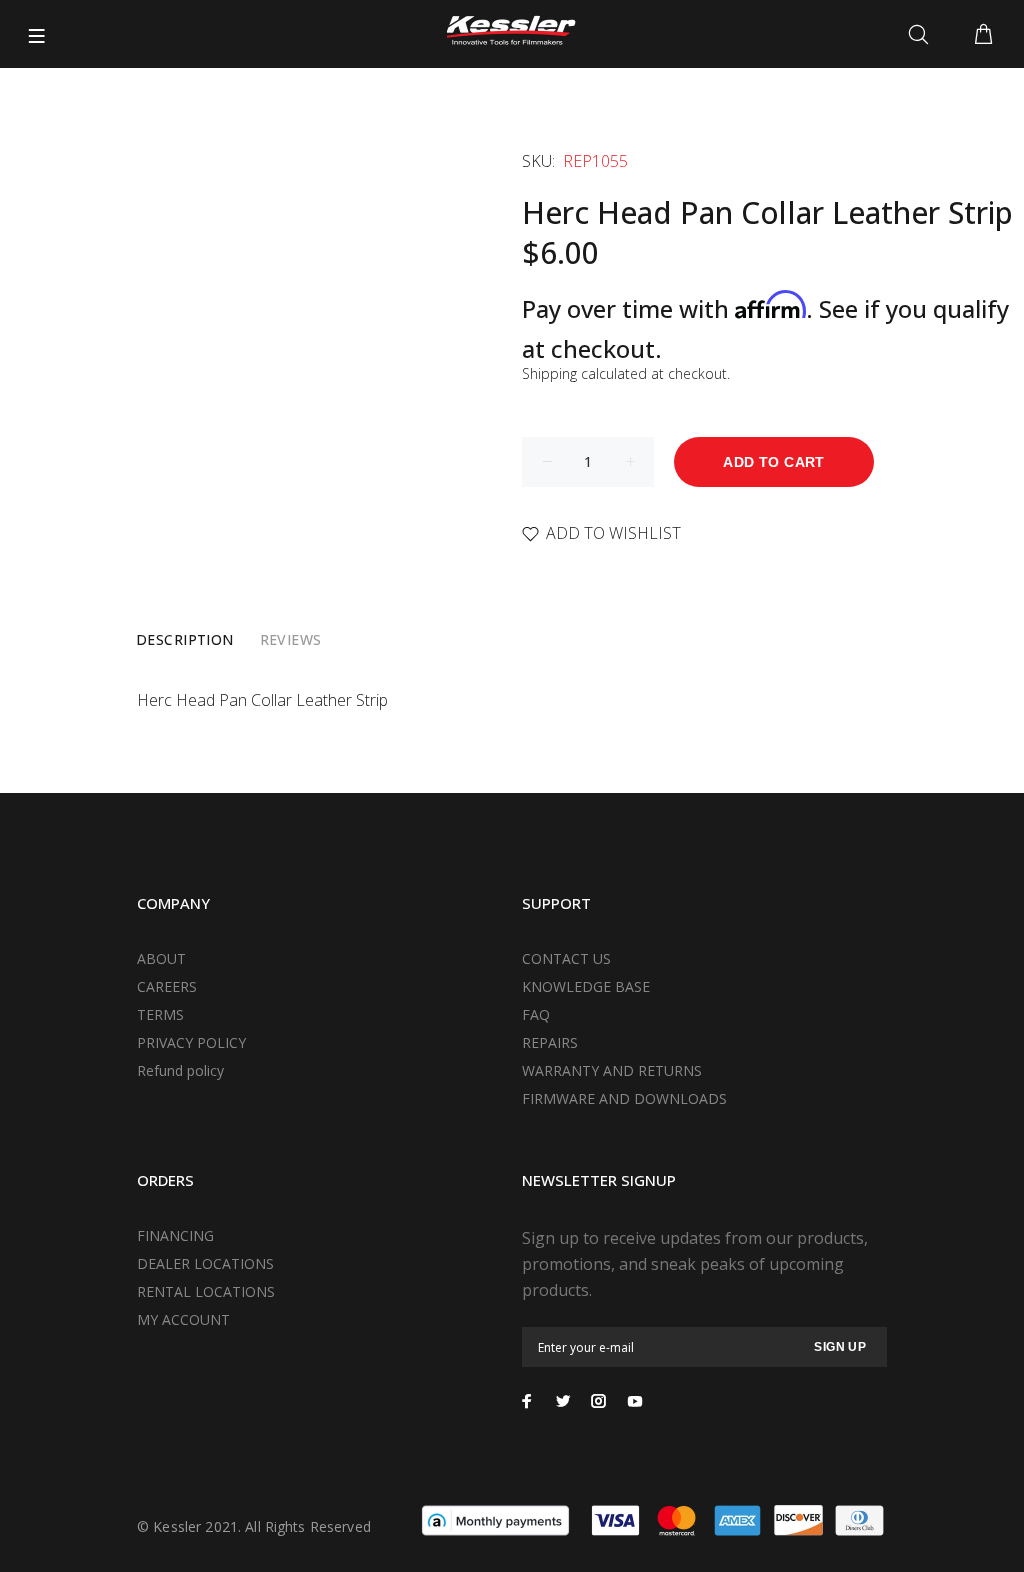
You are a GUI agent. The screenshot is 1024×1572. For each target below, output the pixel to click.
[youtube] (635, 1401)
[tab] (185, 640)
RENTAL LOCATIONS (206, 1291)
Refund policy (180, 1070)
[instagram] (599, 1401)
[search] (922, 35)
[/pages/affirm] (495, 1519)
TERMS (160, 1014)
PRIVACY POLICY (191, 1042)
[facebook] (527, 1401)
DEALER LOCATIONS (205, 1263)
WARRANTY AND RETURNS (612, 1070)
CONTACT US (566, 958)
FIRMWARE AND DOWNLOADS (624, 1098)
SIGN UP (840, 1347)
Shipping (549, 373)
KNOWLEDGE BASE (586, 986)
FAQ (536, 1014)
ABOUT (161, 958)
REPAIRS (550, 1042)
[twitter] (563, 1401)
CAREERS (167, 986)
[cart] (983, 35)
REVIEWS (291, 639)
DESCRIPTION (185, 639)
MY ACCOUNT (183, 1319)
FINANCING (175, 1235)
